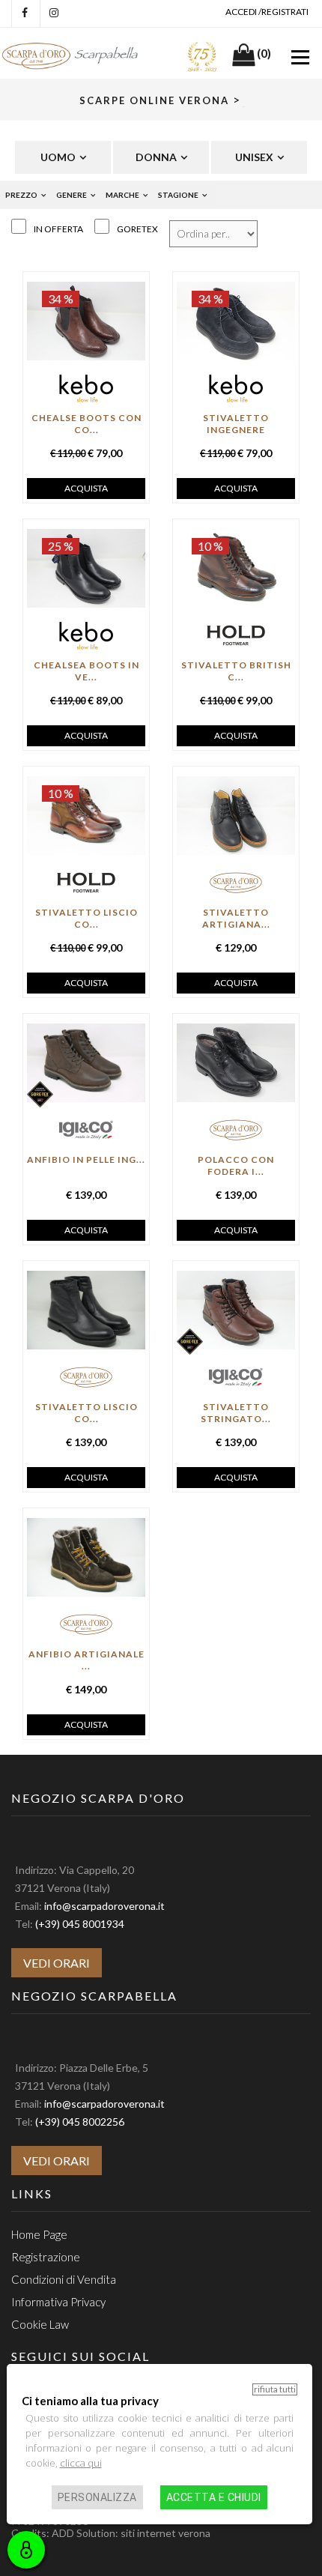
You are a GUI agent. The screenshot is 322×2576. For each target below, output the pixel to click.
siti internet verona (165, 2533)
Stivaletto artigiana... (236, 918)
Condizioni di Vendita (64, 2279)
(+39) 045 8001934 (80, 1924)
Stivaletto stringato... (236, 1413)
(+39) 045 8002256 (80, 2122)
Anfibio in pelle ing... (86, 1159)
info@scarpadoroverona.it (104, 1906)
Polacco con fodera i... (236, 1165)
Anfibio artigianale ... (86, 1660)
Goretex (137, 229)
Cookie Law (40, 2324)
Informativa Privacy (58, 2302)
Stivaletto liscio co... (86, 918)
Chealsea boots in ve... (86, 671)
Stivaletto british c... (236, 671)
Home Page (39, 2234)
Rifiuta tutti (275, 2389)
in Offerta (58, 229)
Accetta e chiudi (214, 2497)
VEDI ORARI (57, 1963)
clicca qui (81, 2463)
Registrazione (46, 2257)
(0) (264, 53)
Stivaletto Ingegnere (236, 424)
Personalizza (97, 2497)
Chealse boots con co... (86, 424)
